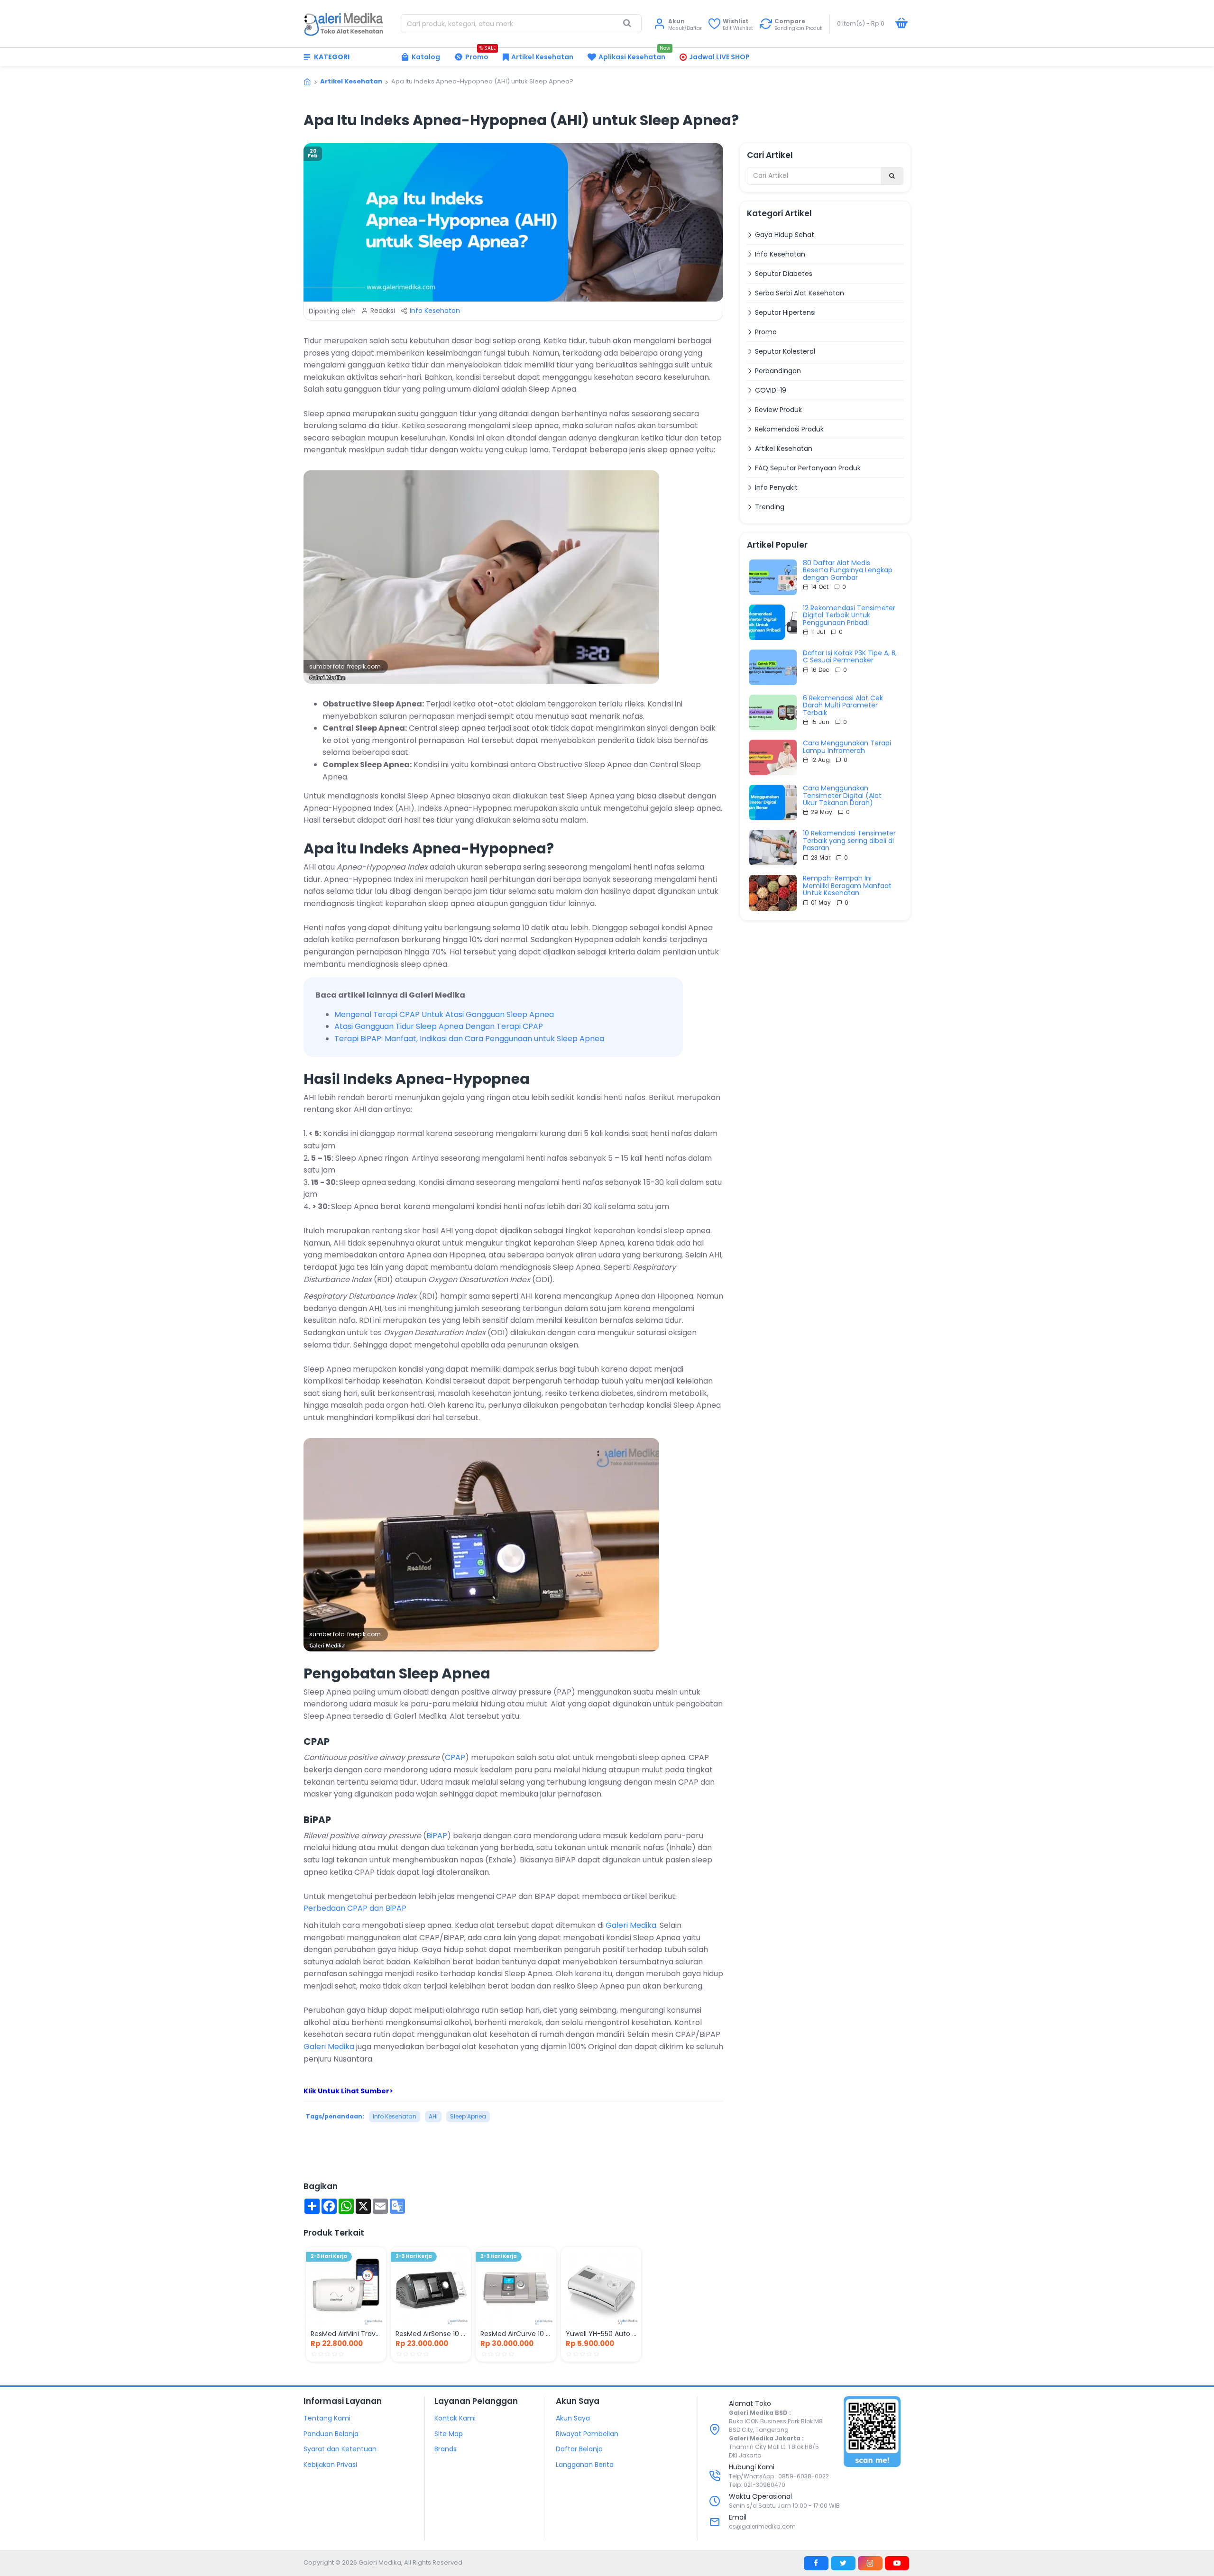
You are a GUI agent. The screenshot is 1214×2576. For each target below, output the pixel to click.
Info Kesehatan (435, 311)
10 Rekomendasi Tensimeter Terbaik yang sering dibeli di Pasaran (849, 841)
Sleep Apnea (468, 2116)
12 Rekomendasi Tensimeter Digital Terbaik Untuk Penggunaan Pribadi (849, 615)
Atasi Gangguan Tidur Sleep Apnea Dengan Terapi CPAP (439, 1026)
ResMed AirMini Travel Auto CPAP (346, 2334)
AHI (433, 2116)
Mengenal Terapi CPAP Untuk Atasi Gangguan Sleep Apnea (444, 1014)
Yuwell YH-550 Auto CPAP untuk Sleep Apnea (601, 2334)
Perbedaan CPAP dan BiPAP (355, 1908)
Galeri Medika (631, 1925)
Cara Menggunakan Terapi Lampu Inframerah (847, 747)
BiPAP (437, 1836)
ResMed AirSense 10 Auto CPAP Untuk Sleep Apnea (431, 2334)
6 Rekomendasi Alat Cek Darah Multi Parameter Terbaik (843, 706)
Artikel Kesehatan (351, 81)
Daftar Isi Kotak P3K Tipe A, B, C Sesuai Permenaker (850, 657)
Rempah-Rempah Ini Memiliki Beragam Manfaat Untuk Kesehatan (847, 886)
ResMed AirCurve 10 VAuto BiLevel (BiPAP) (516, 2334)
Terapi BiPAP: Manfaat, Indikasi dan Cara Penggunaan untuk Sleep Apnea (469, 1039)
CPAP (455, 1757)
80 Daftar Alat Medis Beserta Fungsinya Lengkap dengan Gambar (848, 570)
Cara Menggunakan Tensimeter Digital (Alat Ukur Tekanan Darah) (842, 796)
